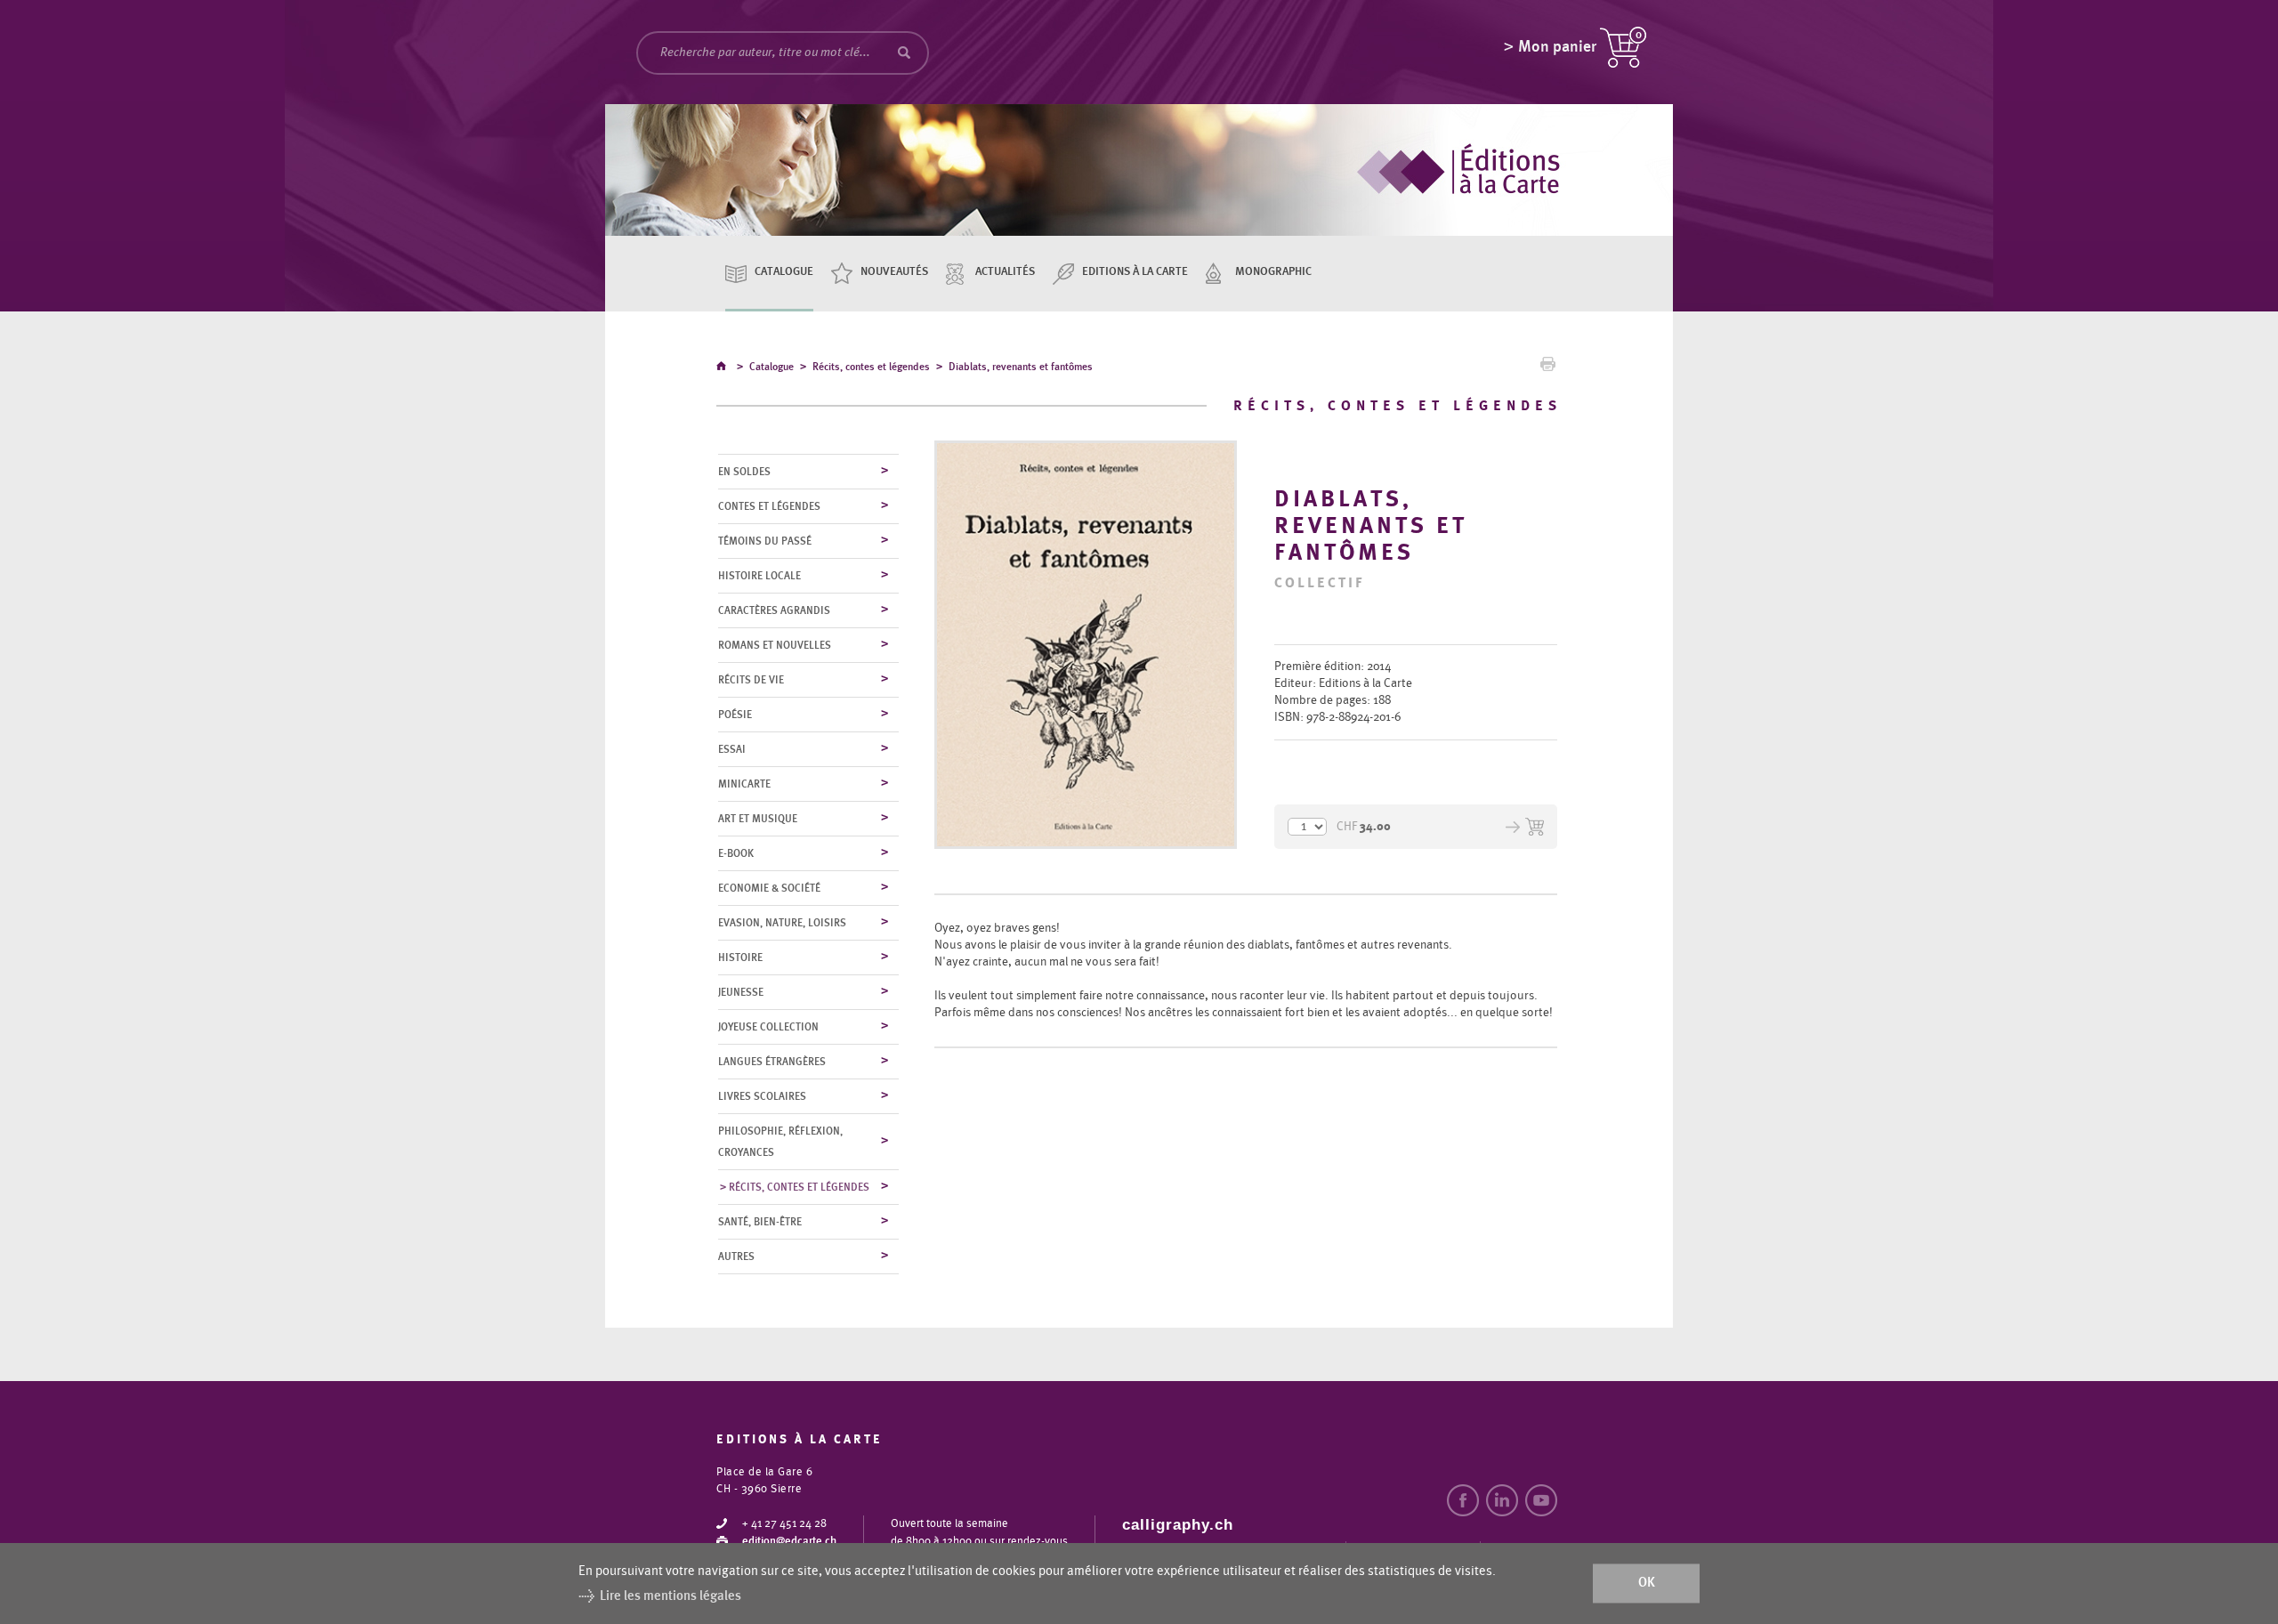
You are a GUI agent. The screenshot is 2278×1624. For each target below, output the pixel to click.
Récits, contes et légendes (871, 367)
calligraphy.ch (1178, 1525)
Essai (732, 749)
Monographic (1273, 272)
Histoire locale (759, 576)
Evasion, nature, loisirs (782, 923)
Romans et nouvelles (775, 645)
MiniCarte (744, 784)
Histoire (740, 957)
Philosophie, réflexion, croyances (780, 1142)
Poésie (735, 715)
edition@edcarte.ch (789, 1542)
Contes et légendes (769, 506)
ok (1647, 1584)
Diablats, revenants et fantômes (1021, 367)
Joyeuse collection (768, 1027)
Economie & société (769, 888)
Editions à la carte (1135, 272)
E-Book (736, 853)
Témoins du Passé (765, 541)
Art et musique (758, 819)
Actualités (1005, 272)
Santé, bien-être (760, 1222)
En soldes (744, 472)
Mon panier (1557, 47)
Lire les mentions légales (670, 1596)
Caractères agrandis (774, 610)
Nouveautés (894, 272)
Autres (736, 1256)
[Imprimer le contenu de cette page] (1548, 368)
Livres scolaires (762, 1096)
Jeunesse (741, 992)
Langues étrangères (772, 1062)
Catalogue (784, 272)
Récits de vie (751, 680)
